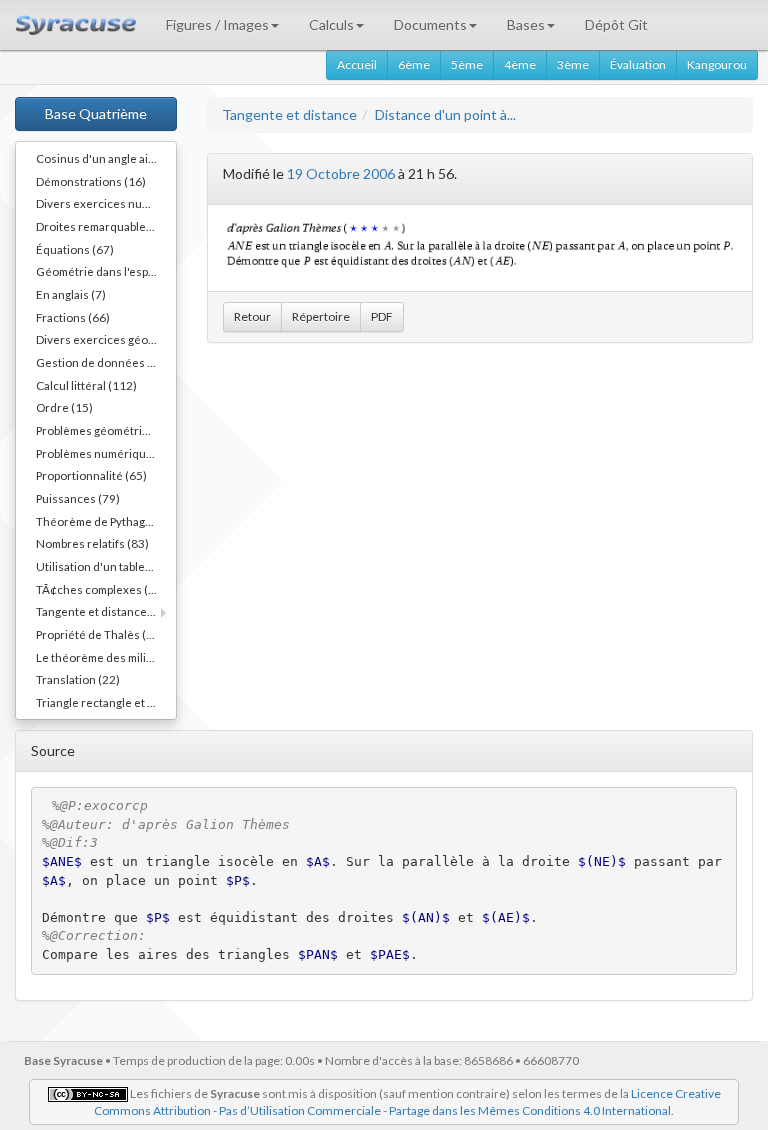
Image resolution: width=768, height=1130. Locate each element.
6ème (414, 64)
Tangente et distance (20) (103, 611)
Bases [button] (526, 24)
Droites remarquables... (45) (106, 226)
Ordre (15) (64, 407)
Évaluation (638, 64)
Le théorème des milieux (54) (106, 657)
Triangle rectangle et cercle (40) (106, 702)
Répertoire (321, 316)
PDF (382, 316)
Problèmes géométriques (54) (106, 430)
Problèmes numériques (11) (106, 453)
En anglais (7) (71, 294)
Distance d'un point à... (445, 114)
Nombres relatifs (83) (92, 543)
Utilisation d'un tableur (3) (105, 566)
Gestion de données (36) (102, 362)
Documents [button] (430, 24)
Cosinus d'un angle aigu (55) (106, 158)
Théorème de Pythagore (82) (106, 521)
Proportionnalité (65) (91, 475)
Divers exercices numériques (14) (106, 203)
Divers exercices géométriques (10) (106, 339)
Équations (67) (75, 249)
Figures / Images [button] (217, 24)
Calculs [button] (331, 24)
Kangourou (717, 64)
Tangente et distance (289, 114)
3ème (573, 64)
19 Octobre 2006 (341, 173)
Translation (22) (78, 679)
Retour (252, 316)
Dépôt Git (616, 24)
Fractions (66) (73, 317)
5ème (467, 64)
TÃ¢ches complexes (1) (97, 589)
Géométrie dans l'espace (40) (106, 271)
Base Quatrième (96, 113)
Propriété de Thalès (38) (100, 634)
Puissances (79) (78, 498)
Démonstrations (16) (91, 181)
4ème (520, 64)
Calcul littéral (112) (86, 385)
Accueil (357, 64)
